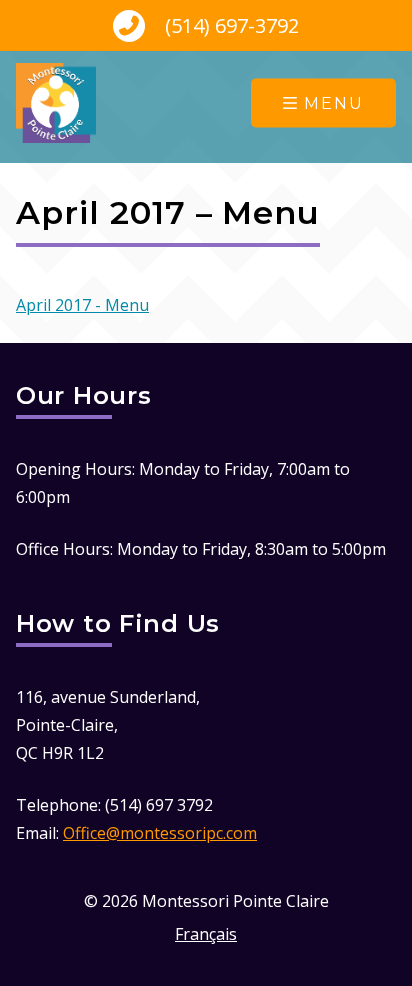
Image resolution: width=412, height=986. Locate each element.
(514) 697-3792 (229, 25)
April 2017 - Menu (82, 305)
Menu (334, 103)
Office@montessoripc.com (160, 833)
